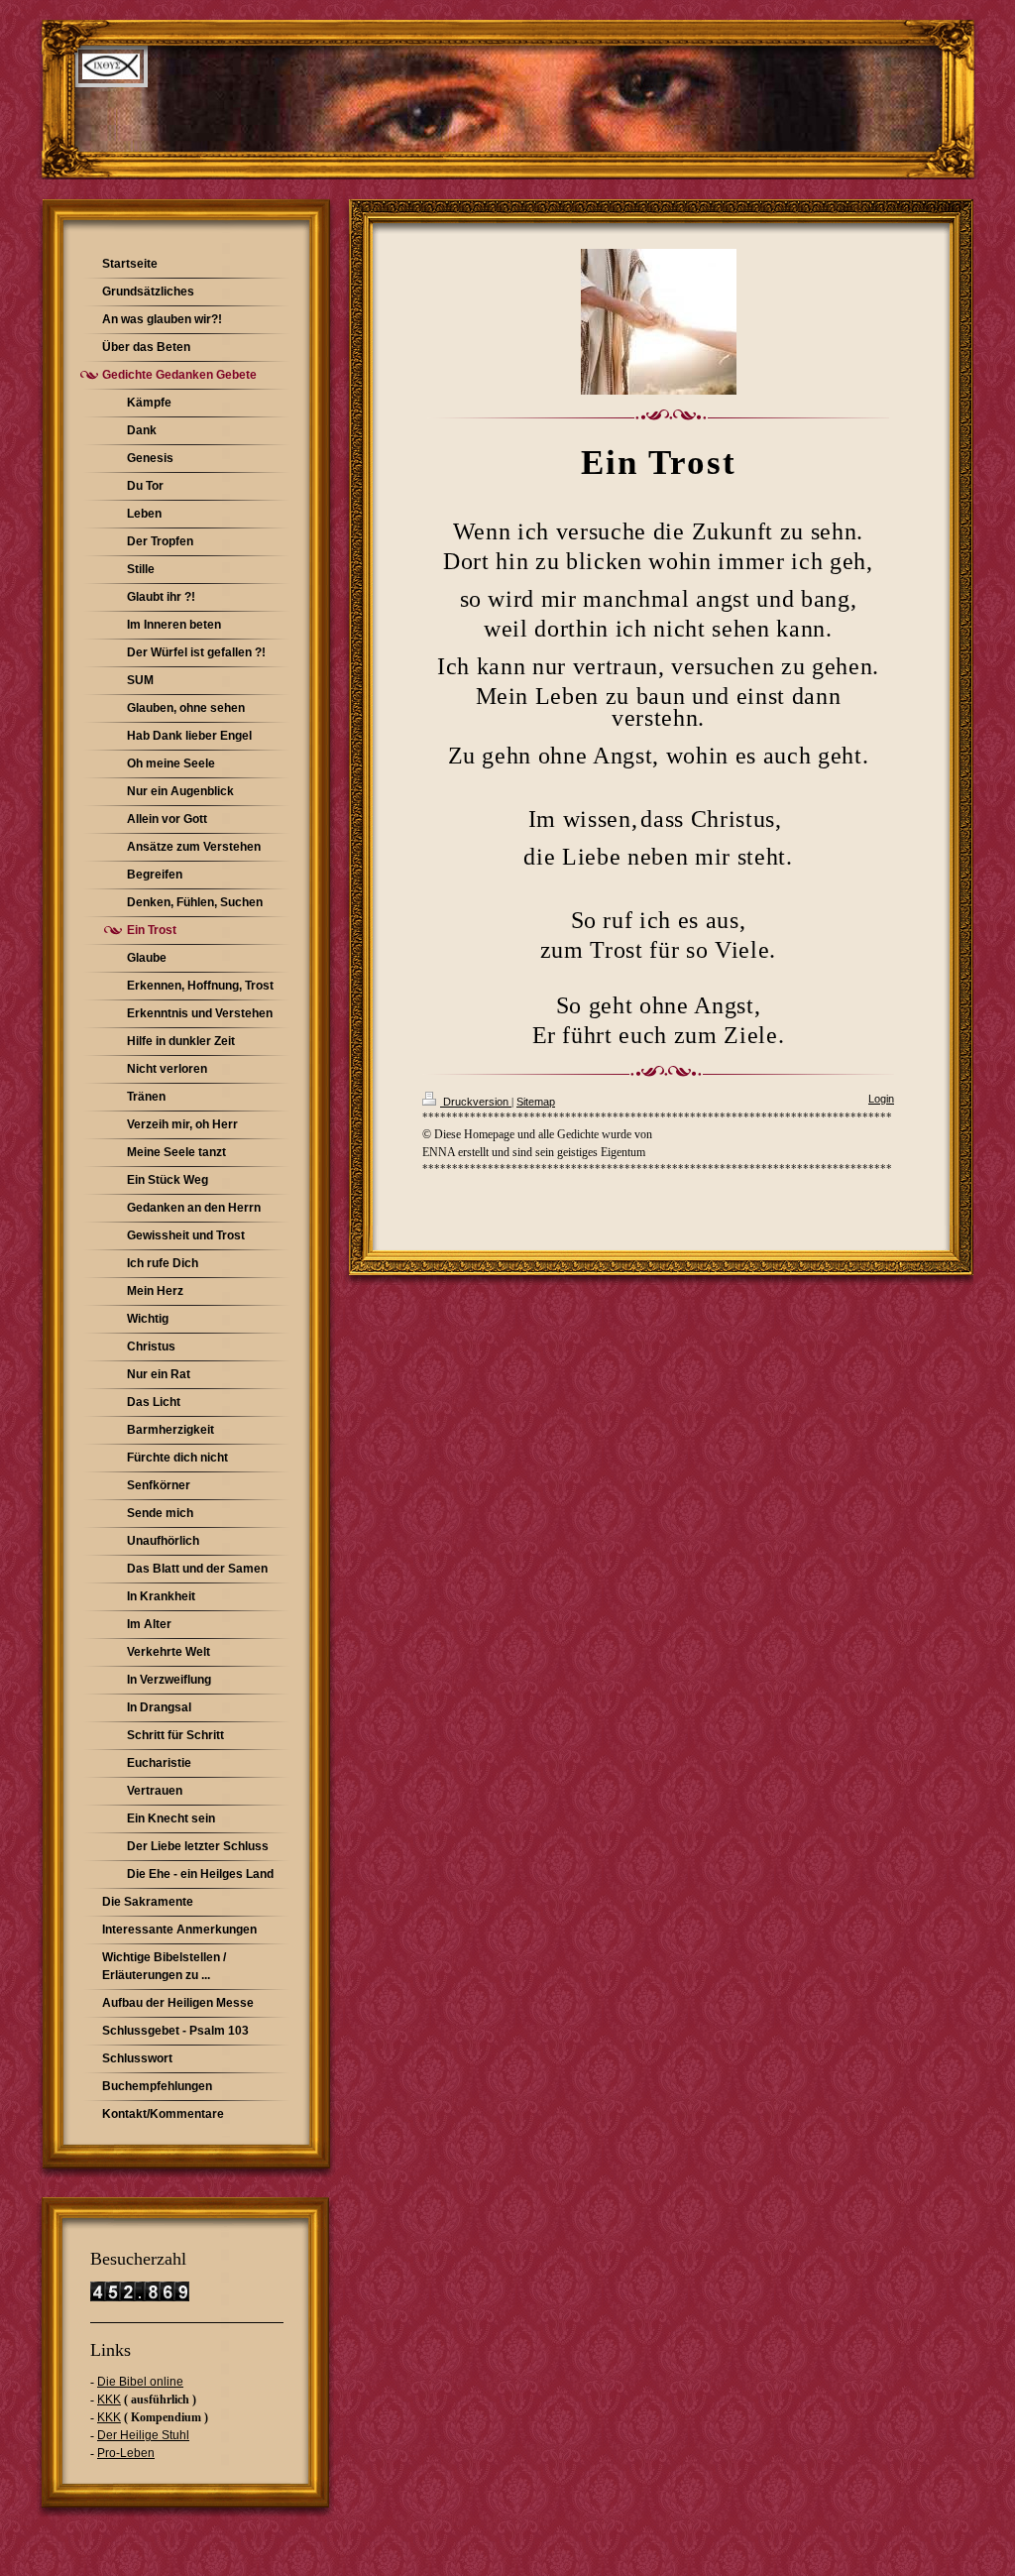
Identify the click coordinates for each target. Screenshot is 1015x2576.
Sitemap (536, 1102)
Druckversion (476, 1102)
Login (881, 1099)
